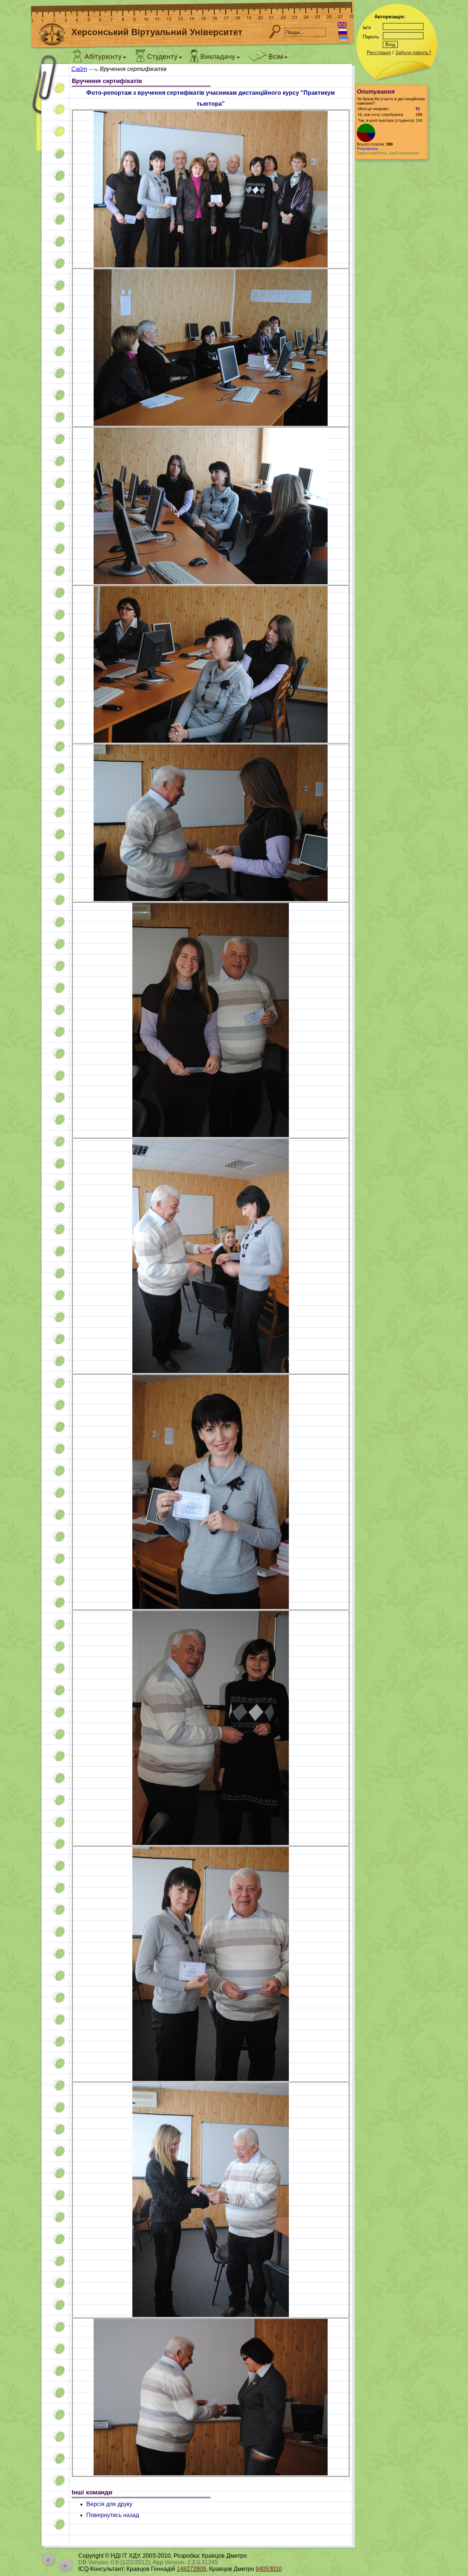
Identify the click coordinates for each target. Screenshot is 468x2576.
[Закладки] (49, 109)
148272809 (191, 2569)
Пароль (371, 37)
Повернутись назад (113, 2515)
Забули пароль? (413, 53)
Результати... (369, 149)
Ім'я (367, 28)
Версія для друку (109, 2504)
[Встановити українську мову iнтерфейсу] (344, 39)
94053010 (269, 2569)
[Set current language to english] (342, 25)
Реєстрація (379, 53)
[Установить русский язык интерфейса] (343, 32)
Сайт (79, 69)
